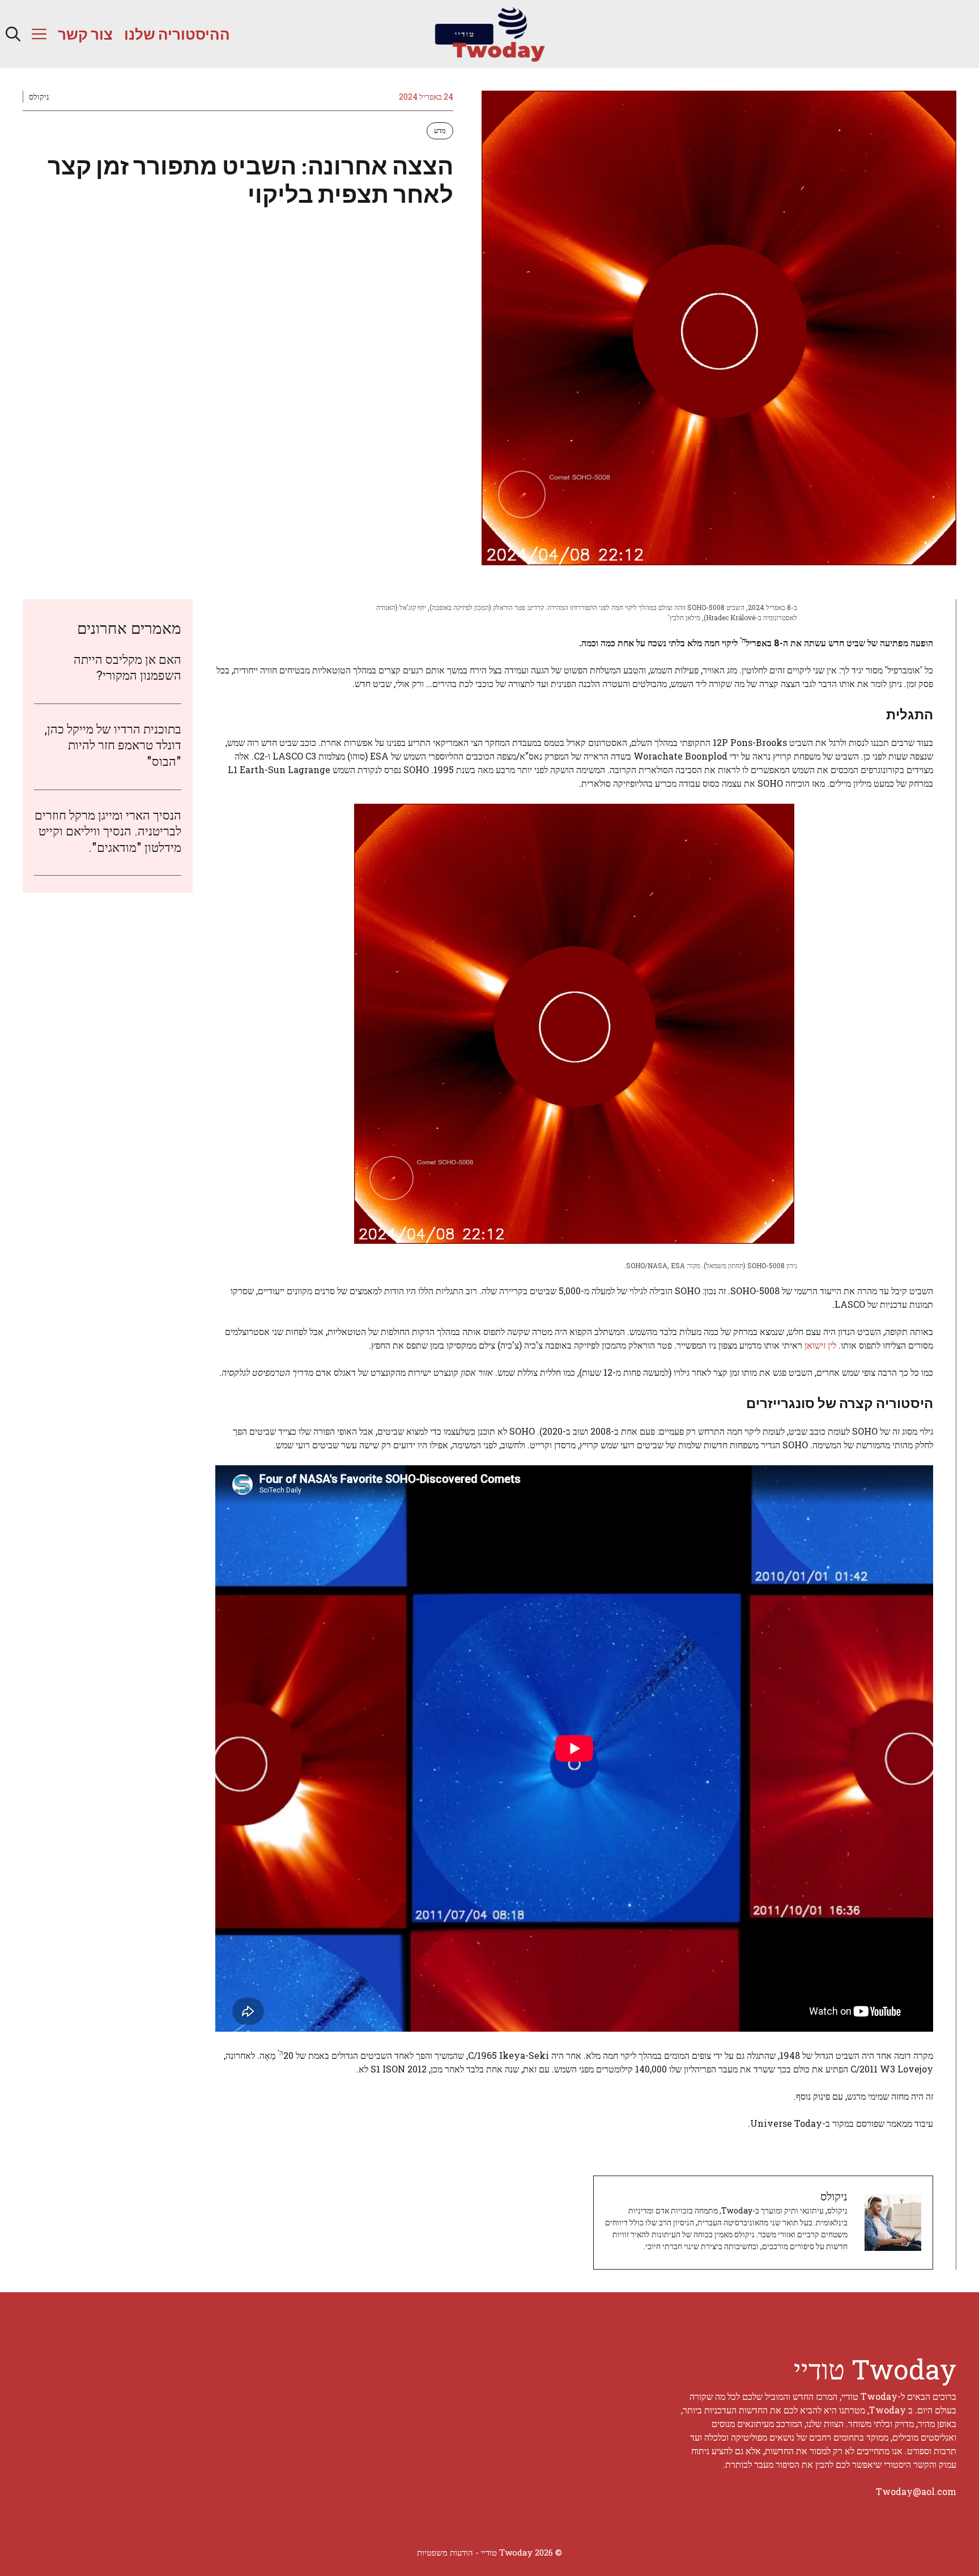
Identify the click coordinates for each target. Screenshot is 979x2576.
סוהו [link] (357, 756)
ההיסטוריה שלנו (177, 34)
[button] (13, 34)
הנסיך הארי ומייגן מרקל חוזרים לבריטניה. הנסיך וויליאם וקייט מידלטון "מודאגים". (108, 831)
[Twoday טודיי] (489, 34)
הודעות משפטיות (445, 2552)
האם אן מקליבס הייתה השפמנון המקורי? (127, 667)
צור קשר (85, 34)
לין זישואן (820, 1345)
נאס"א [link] (531, 756)
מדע (440, 130)
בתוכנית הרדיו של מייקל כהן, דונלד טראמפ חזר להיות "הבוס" (113, 745)
